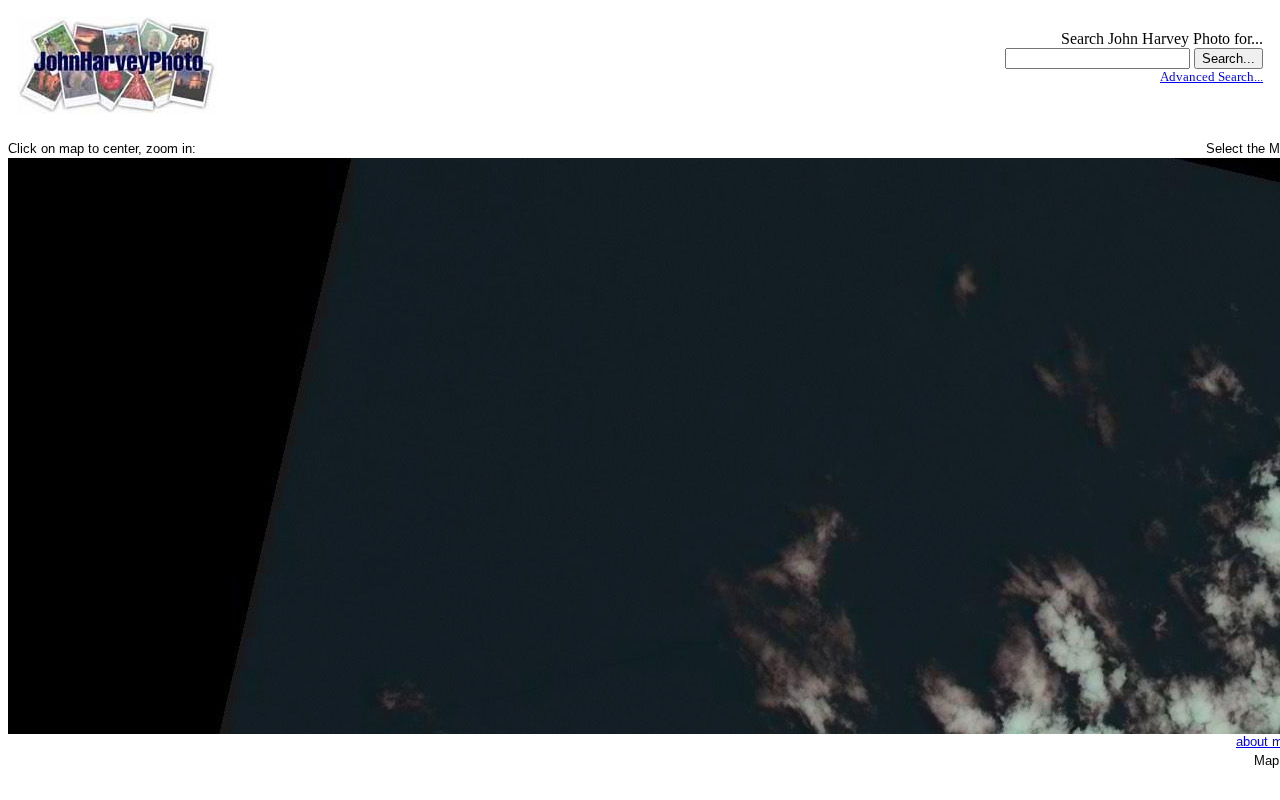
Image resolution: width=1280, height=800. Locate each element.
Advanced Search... (1211, 76)
